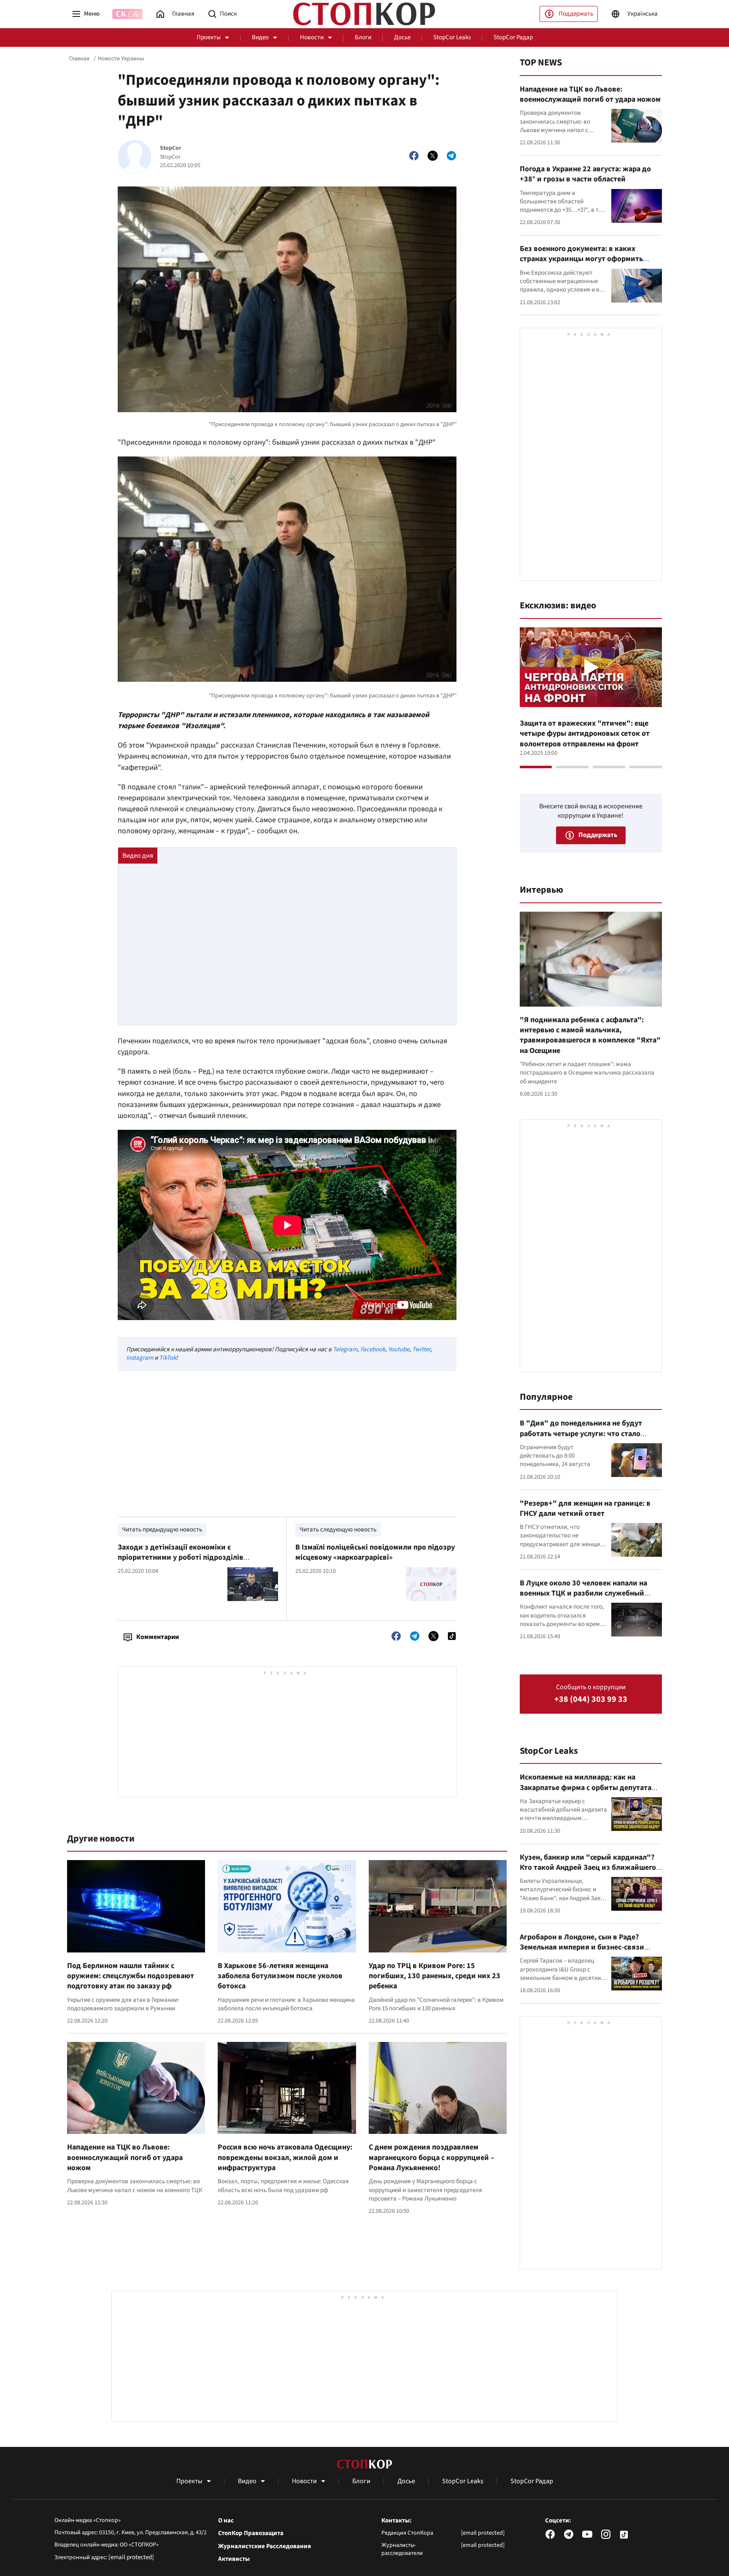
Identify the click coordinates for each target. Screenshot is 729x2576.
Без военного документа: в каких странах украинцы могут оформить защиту (581, 259)
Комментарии (158, 1637)
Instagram (140, 1358)
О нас (226, 2521)
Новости (312, 37)
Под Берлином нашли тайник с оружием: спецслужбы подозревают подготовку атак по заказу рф (131, 1976)
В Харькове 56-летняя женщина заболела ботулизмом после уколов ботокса (280, 1976)
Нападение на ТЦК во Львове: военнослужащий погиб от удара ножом (125, 2157)
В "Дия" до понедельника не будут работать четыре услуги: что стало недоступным (581, 1434)
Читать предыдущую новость (162, 1530)
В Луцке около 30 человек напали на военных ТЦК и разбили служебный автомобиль (583, 1593)
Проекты (209, 37)
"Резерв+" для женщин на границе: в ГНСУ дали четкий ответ (585, 1508)
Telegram (345, 1349)
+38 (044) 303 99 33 (591, 1700)
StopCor (171, 148)
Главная (79, 59)
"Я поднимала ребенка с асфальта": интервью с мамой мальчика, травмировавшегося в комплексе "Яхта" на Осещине (590, 1035)
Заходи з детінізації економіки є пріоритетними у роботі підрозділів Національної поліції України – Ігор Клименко (197, 1558)
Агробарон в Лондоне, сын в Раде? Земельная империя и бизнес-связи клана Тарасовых (582, 1947)
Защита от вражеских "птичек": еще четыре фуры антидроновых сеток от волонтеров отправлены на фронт (585, 734)
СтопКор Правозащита (251, 2533)
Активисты (234, 2559)
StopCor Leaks (452, 37)
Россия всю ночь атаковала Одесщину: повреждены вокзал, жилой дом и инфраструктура (285, 2157)
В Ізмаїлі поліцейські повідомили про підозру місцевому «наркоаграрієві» (375, 1552)
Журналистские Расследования (265, 2546)
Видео (260, 37)
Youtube (399, 1349)
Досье (402, 37)
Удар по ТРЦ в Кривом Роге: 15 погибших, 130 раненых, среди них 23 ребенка (435, 1976)
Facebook (373, 1349)
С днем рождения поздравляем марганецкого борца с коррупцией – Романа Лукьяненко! (432, 2157)
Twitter (421, 1349)
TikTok (167, 1358)
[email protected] (131, 2557)
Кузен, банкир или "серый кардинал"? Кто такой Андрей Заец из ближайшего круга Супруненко (588, 1868)
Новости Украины (121, 59)
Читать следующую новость (338, 1530)
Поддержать (576, 14)
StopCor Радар (513, 37)
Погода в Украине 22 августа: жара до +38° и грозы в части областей (585, 174)
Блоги (363, 37)
